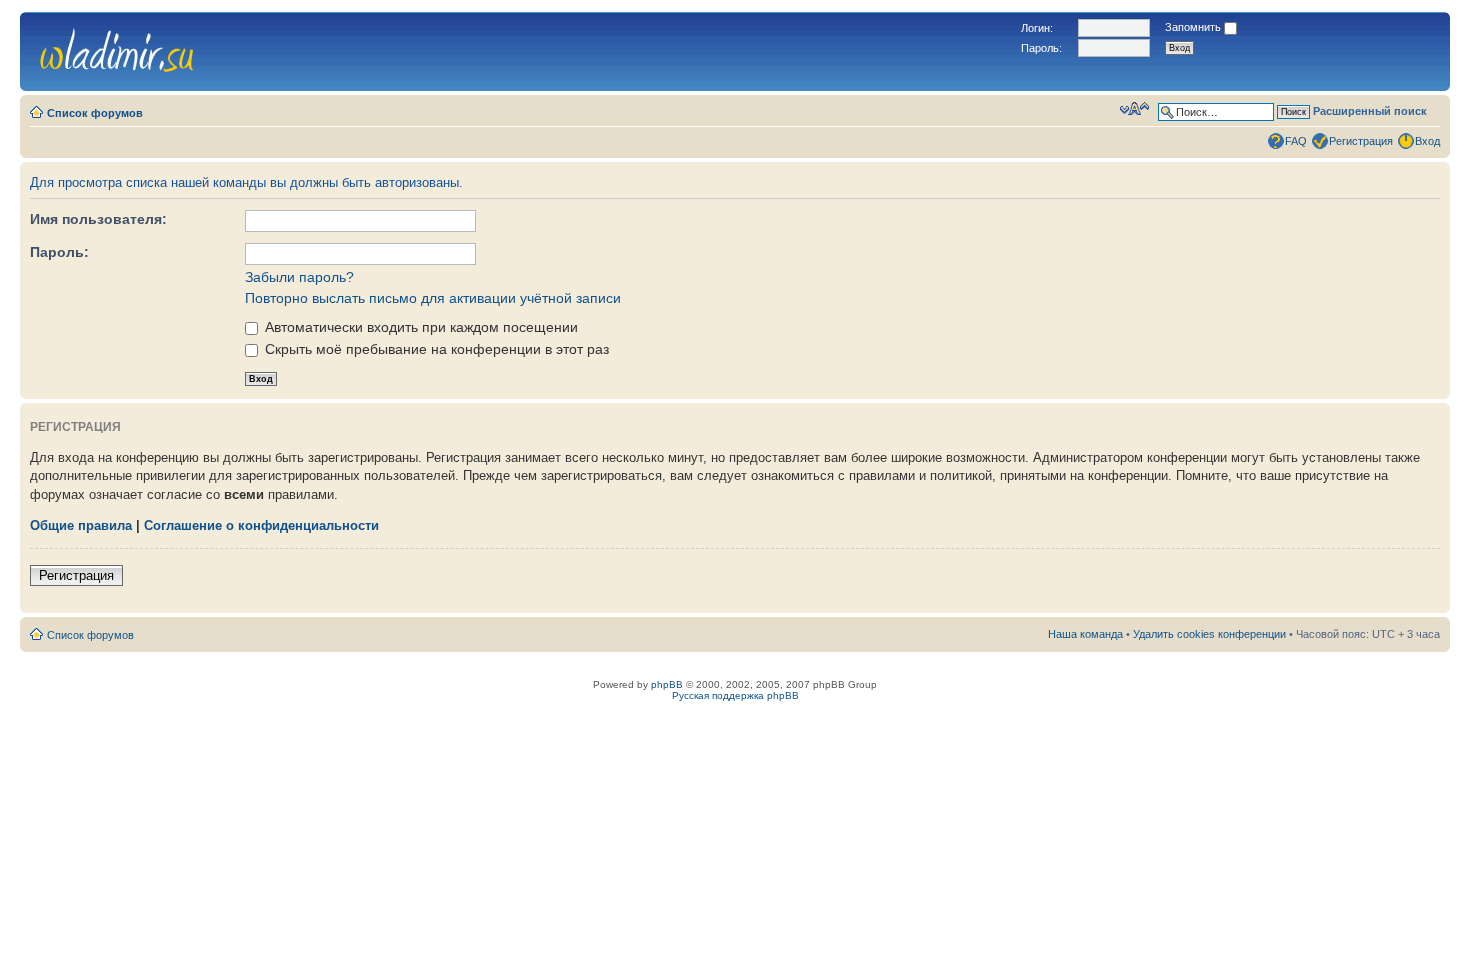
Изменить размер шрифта (1134, 109)
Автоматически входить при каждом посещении (419, 327)
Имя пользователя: (98, 219)
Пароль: (59, 252)
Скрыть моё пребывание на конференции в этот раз (435, 349)
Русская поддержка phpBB (735, 695)
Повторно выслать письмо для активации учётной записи (433, 298)
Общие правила (81, 525)
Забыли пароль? (299, 277)
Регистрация (1361, 141)
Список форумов (95, 113)
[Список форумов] (117, 48)
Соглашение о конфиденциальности (261, 525)
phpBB (667, 684)
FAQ (1296, 141)
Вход (1427, 141)
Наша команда (1085, 634)
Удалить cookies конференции (1209, 634)
